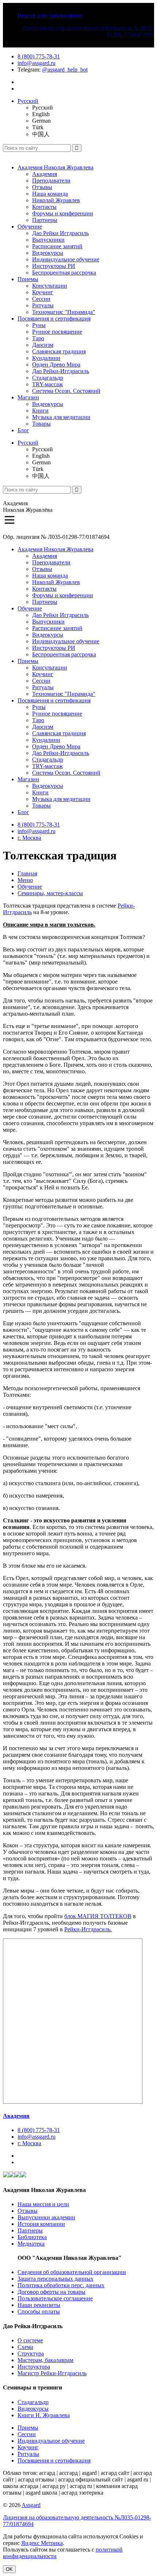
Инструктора (34, 2367)
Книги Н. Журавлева (44, 2415)
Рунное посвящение (57, 332)
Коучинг (43, 292)
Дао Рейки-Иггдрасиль (61, 371)
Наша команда (50, 194)
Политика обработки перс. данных (61, 2285)
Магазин (28, 397)
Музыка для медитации (61, 417)
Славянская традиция (59, 351)
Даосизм (43, 345)
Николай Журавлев (56, 200)
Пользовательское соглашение (55, 2298)
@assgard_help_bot (65, 70)
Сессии (41, 299)
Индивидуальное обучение (66, 259)
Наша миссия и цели (43, 2204)
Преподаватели (51, 181)
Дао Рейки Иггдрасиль (60, 233)
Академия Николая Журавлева (55, 167)
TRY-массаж (47, 384)
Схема (25, 2347)
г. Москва (29, 838)
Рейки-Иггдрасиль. (88, 1929)
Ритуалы (43, 305)
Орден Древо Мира (56, 365)
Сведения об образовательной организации (72, 2272)
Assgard (31, 2505)
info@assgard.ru (37, 63)
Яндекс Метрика (42, 2543)
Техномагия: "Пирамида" (64, 312)
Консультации (50, 286)
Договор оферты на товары (51, 2292)
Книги (40, 411)
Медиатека (31, 2244)
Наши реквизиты (39, 2305)
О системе (30, 2340)
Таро (38, 338)
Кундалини (46, 358)
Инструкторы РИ (54, 266)
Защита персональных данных (55, 2279)
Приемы (28, 279)
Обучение (30, 227)
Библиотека (32, 2237)
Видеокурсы (48, 253)
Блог (23, 430)
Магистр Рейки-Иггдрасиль (52, 2373)
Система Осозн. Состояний (66, 391)
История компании (41, 2224)
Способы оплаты (39, 2311)
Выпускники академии (46, 2217)
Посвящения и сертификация (54, 319)
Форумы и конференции (63, 213)
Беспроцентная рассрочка (64, 273)
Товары (41, 424)
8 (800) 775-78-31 (39, 56)
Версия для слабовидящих (50, 16)
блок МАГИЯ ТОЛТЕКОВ (98, 1916)
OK (9, 2569)
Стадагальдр (48, 378)
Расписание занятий (57, 246)
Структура (31, 2353)
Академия (45, 174)
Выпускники (48, 240)
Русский (28, 101)
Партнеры (45, 220)
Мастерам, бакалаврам (45, 2360)
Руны (39, 325)
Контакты (44, 207)
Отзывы (42, 187)
